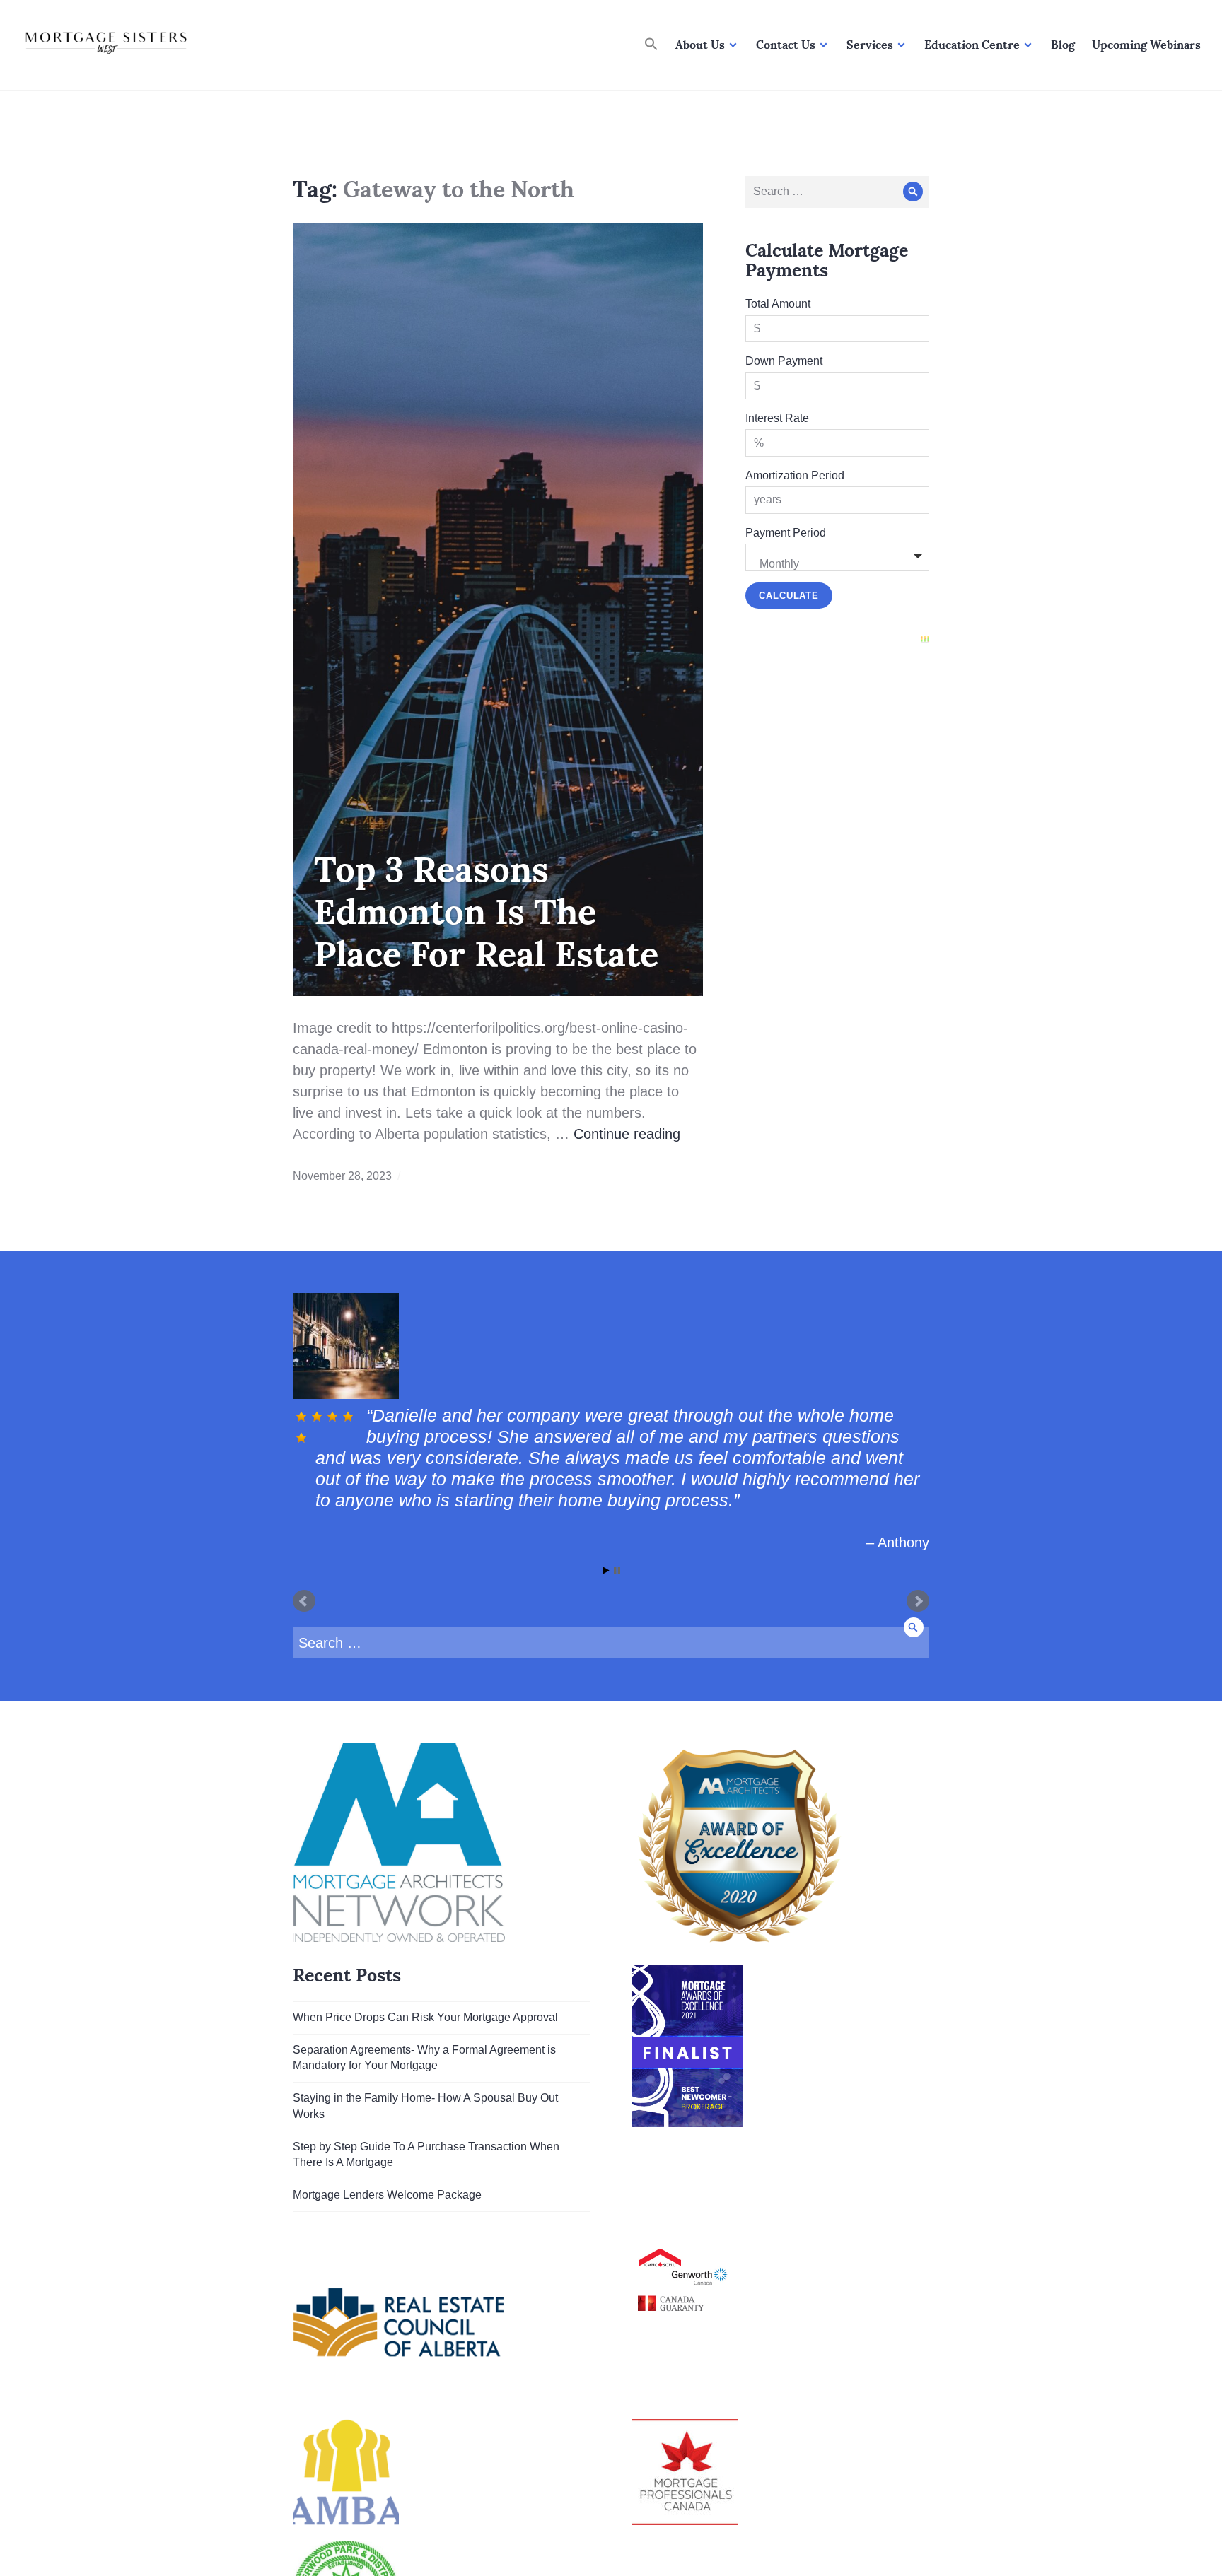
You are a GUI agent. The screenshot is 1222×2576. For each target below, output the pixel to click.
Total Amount (778, 304)
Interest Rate (777, 418)
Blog (1063, 45)
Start (606, 1613)
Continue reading (627, 1134)
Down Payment (784, 361)
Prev (304, 1644)
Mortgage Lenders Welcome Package (387, 2237)
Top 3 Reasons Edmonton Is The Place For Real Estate (486, 911)
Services (870, 45)
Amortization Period (795, 475)
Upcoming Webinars (1146, 45)
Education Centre (972, 45)
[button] (651, 45)
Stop (617, 1613)
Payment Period (786, 533)
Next (918, 1644)
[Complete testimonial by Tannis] (610, 1346)
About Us (700, 45)
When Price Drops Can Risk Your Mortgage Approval (425, 2060)
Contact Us (786, 45)
